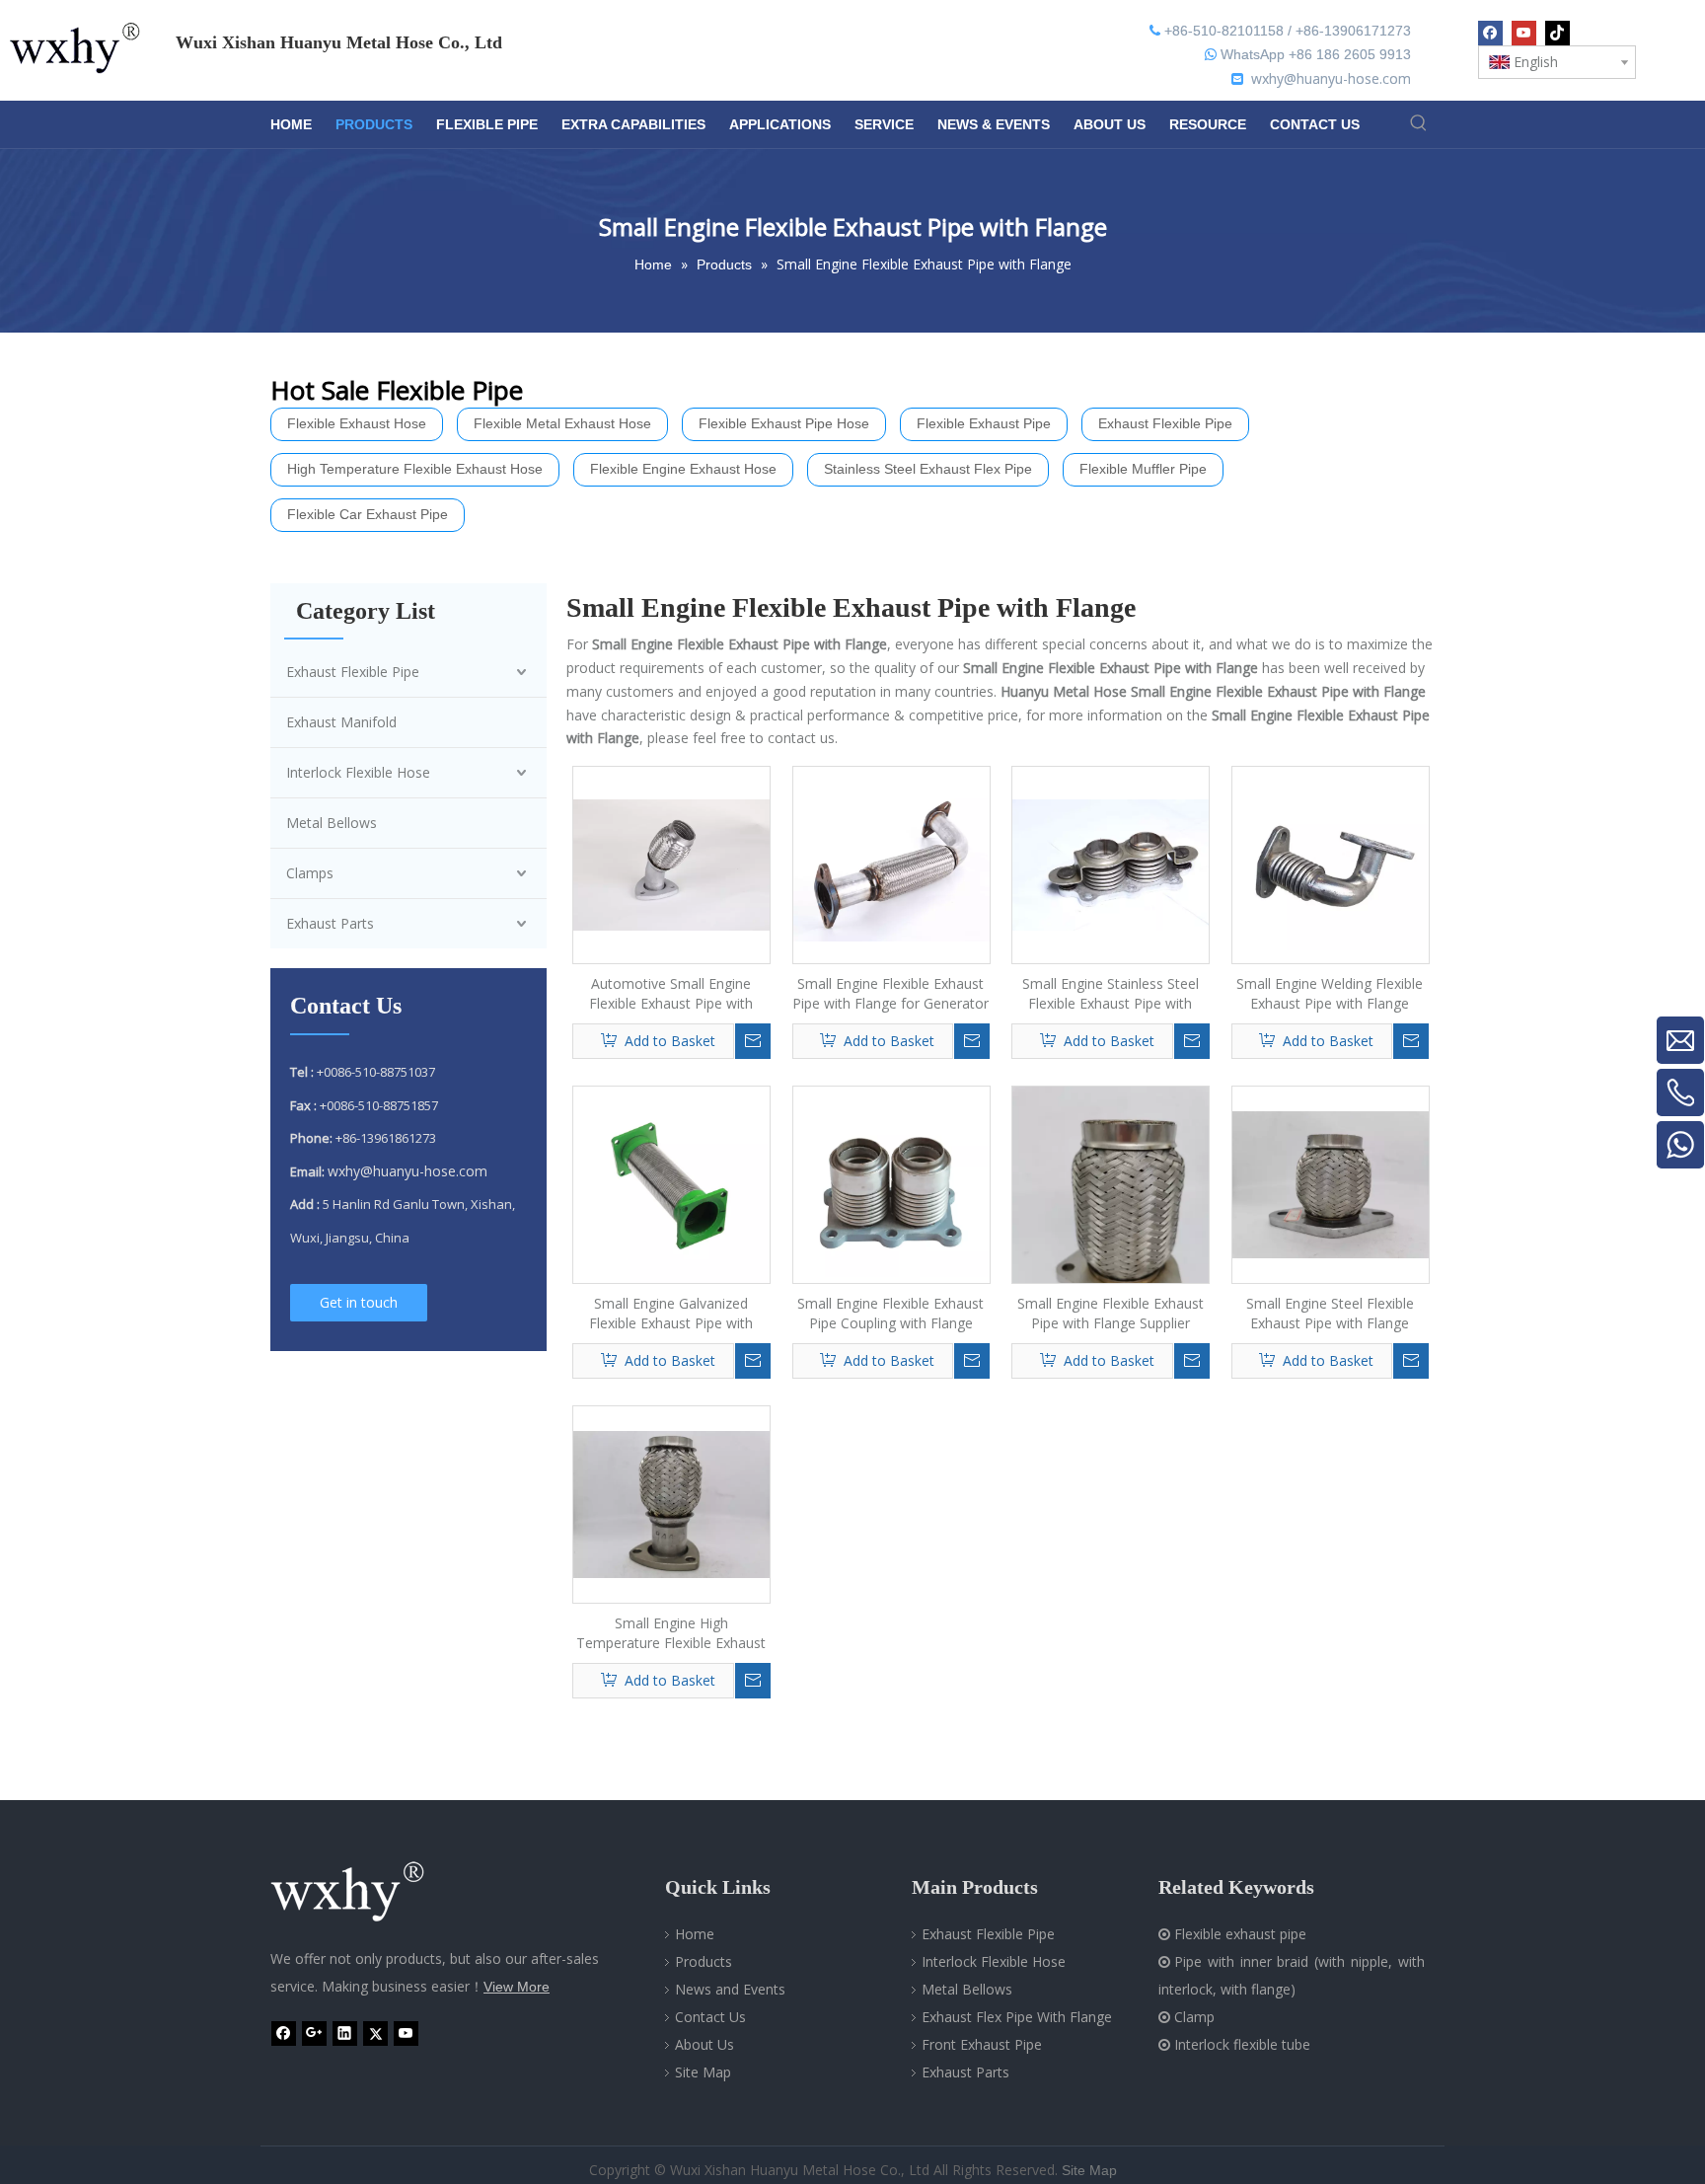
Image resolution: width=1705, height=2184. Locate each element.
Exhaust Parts (330, 923)
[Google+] (314, 2033)
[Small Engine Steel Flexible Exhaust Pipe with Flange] (1331, 1183)
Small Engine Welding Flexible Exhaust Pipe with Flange (1330, 993)
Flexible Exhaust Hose (357, 423)
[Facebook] (1490, 33)
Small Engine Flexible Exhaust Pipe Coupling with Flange (890, 1313)
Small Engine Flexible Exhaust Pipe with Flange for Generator (890, 993)
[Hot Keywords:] (1418, 123)
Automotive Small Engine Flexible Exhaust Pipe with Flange (671, 994)
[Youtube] (1524, 33)
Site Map (703, 2072)
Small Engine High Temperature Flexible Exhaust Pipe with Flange (671, 1633)
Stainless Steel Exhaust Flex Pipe (928, 469)
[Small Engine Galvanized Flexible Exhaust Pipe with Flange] (671, 1183)
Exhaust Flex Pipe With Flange (1017, 2017)
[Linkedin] (345, 2033)
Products (704, 1961)
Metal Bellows (332, 823)
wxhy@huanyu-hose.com (1331, 78)
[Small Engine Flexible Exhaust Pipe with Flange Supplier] (1111, 1216)
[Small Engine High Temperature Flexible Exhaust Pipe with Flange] (671, 1503)
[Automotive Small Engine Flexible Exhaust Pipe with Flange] (671, 863)
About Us (704, 2044)
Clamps (310, 873)
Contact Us (710, 2017)
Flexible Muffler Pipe (1143, 469)
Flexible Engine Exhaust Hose (683, 469)
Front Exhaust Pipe (982, 2044)
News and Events (730, 1989)
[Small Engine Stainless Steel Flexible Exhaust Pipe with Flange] (1111, 863)
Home (695, 1934)
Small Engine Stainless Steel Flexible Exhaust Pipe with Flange (1111, 994)
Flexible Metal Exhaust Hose (562, 423)
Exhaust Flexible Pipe (1165, 423)
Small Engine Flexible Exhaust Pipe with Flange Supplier (1111, 1313)
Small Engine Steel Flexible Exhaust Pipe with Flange (1330, 1313)
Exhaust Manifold (341, 722)
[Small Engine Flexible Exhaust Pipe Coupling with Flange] (891, 1183)
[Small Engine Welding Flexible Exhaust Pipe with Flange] (1331, 863)
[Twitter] (375, 2033)
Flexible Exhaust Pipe (984, 423)
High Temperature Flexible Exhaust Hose (415, 469)
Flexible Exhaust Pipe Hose (784, 423)
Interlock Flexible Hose (358, 772)
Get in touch (359, 1302)
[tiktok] (1557, 33)
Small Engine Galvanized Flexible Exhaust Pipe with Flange (671, 1314)
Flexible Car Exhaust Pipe (368, 514)
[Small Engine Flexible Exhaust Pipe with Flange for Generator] (891, 863)
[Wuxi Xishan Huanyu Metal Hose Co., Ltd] (369, 1892)
